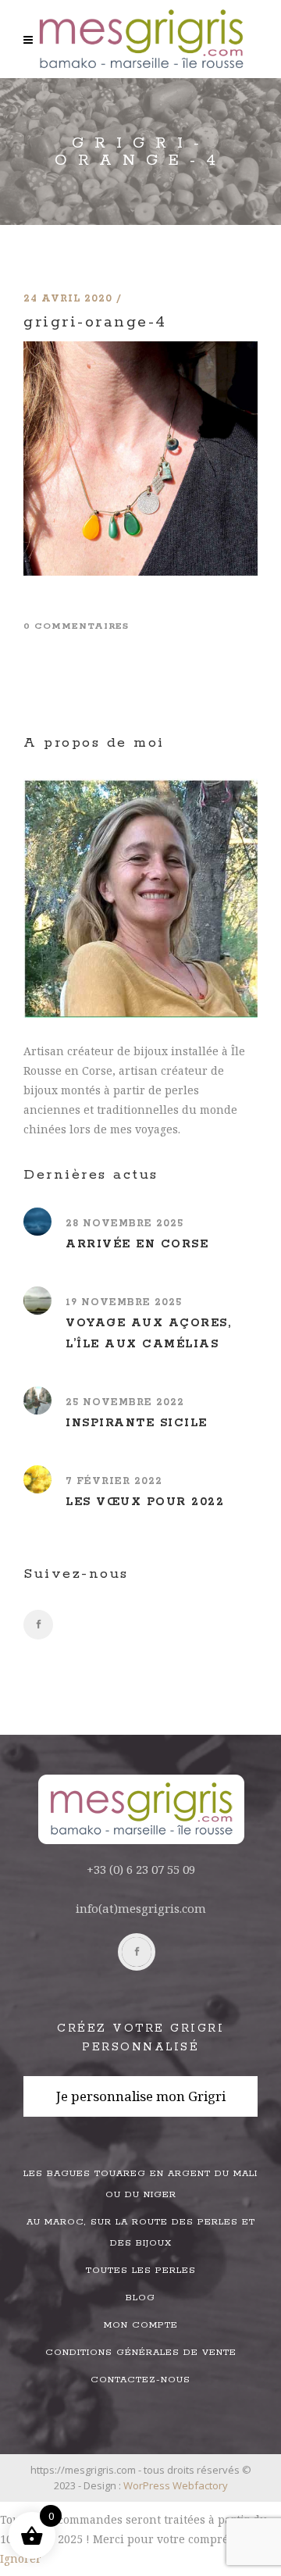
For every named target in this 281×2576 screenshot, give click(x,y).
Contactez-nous (140, 2380)
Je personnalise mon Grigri (141, 2096)
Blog (140, 2298)
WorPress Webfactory (176, 2485)
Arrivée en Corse (137, 1244)
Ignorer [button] (21, 2558)
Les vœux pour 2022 (145, 1502)
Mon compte (141, 2325)
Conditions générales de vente (141, 2352)
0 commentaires (76, 626)
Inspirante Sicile (137, 1423)
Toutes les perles (141, 2270)
